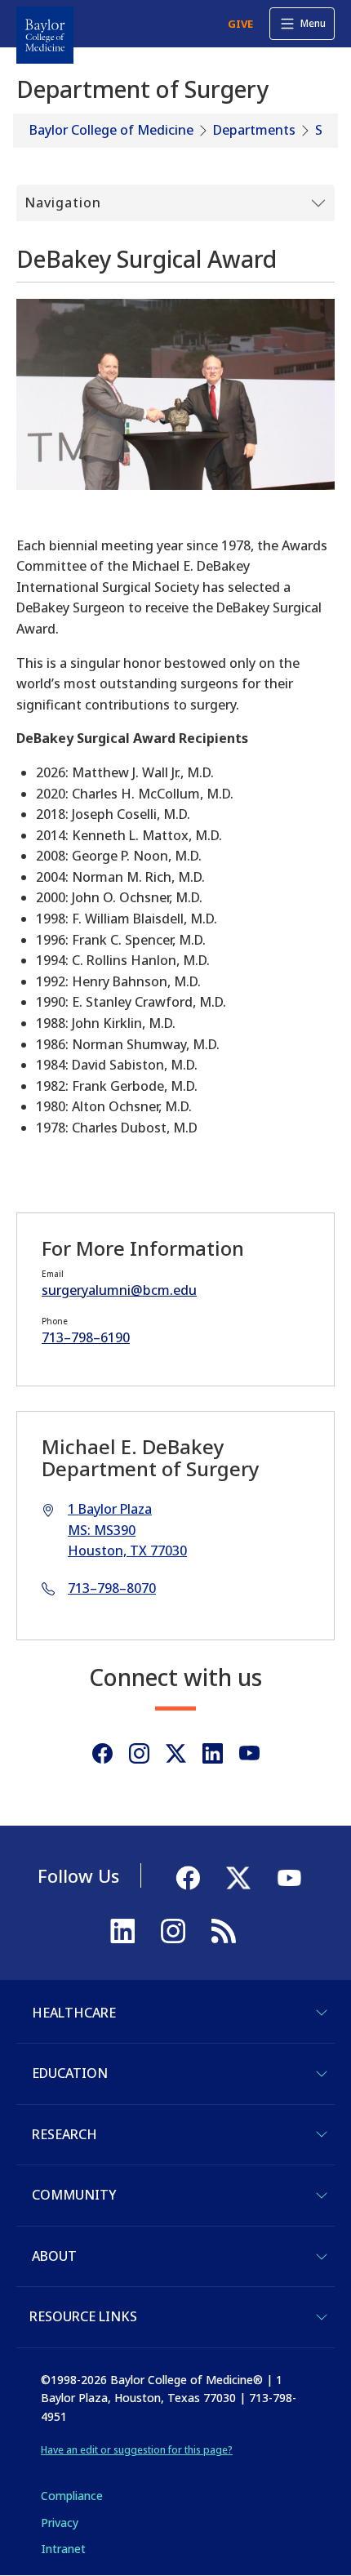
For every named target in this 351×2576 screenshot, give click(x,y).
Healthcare (74, 2013)
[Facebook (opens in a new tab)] (102, 1753)
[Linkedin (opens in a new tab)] (213, 1753)
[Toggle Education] (322, 2074)
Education (70, 2073)
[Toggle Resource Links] (322, 2317)
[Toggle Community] (322, 2196)
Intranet (63, 2549)
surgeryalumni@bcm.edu (119, 1290)
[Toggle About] (322, 2257)
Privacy (60, 2523)
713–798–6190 (86, 1337)
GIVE (240, 24)
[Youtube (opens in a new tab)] (249, 1753)
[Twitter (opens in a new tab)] (176, 1753)
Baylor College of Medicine (111, 130)
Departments (254, 130)
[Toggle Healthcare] (322, 2013)
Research (64, 2134)
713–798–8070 (112, 1588)
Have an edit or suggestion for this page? (137, 2450)
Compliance (72, 2496)
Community (74, 2195)
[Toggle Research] (322, 2134)
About (54, 2256)
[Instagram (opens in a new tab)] (139, 1753)
